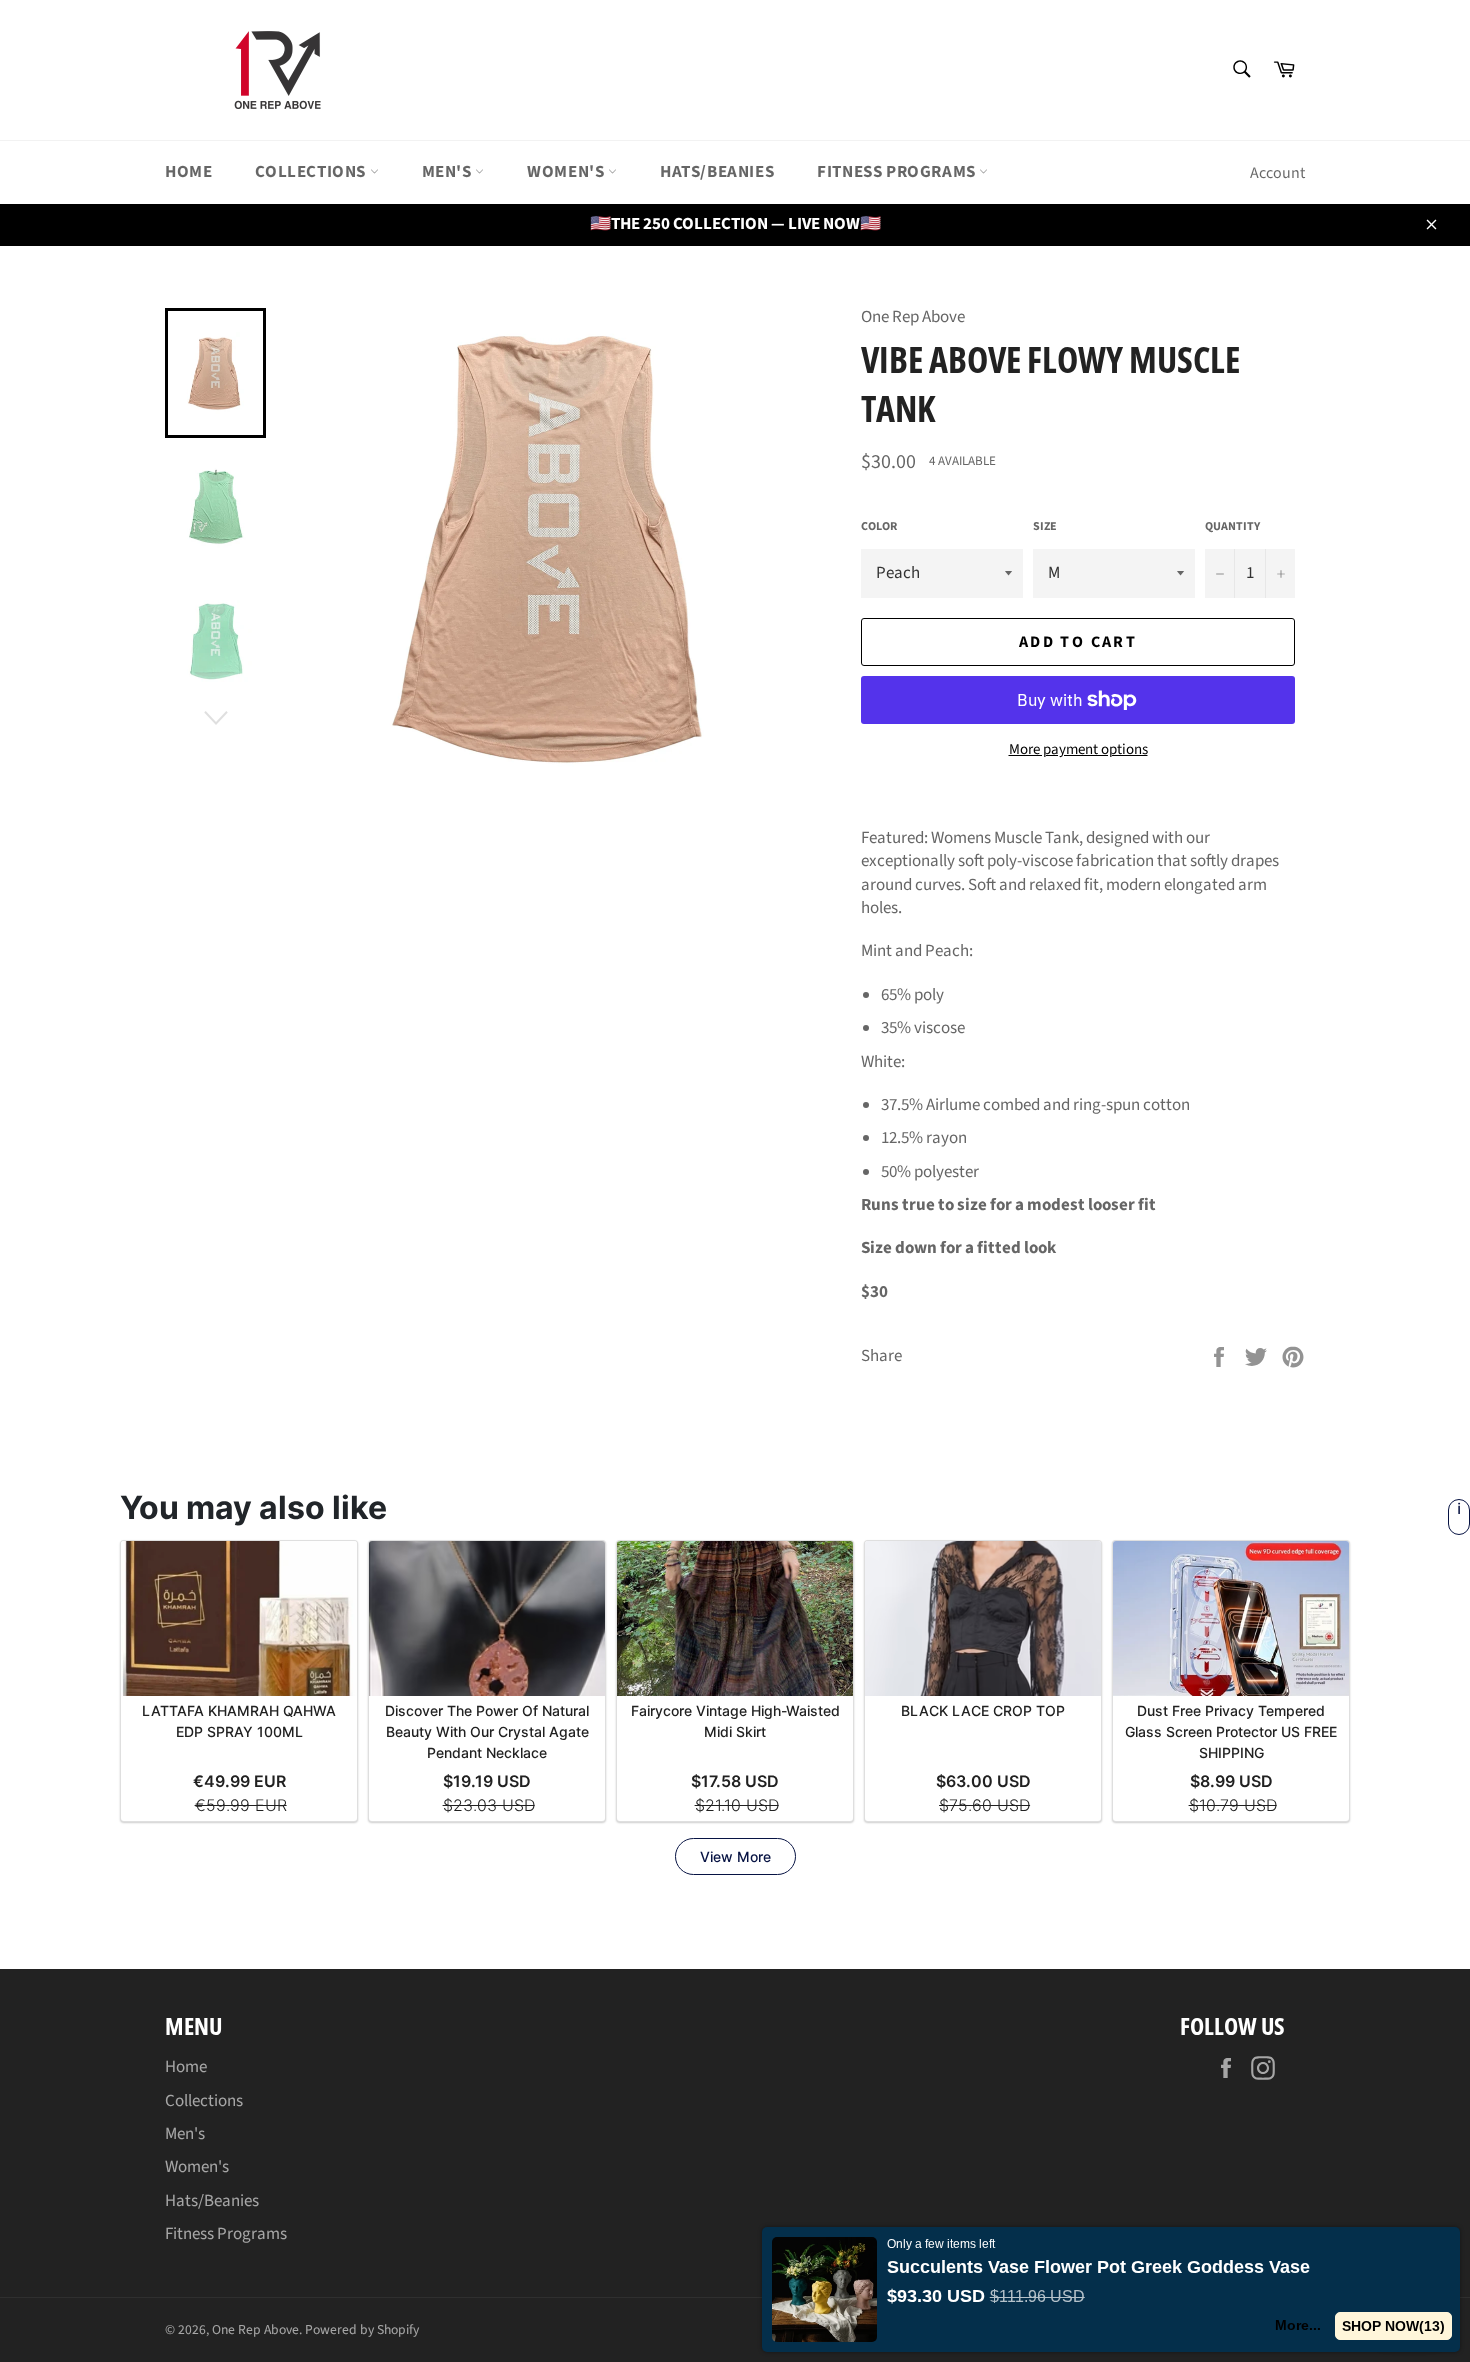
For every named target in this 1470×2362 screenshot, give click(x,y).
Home (188, 172)
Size (1045, 527)
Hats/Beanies (717, 172)
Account (1277, 173)
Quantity (1232, 527)
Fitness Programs (898, 172)
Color (879, 527)
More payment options (1078, 750)
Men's (449, 172)
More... (1298, 2325)
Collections (312, 172)
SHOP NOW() (1393, 2326)
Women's (567, 172)
